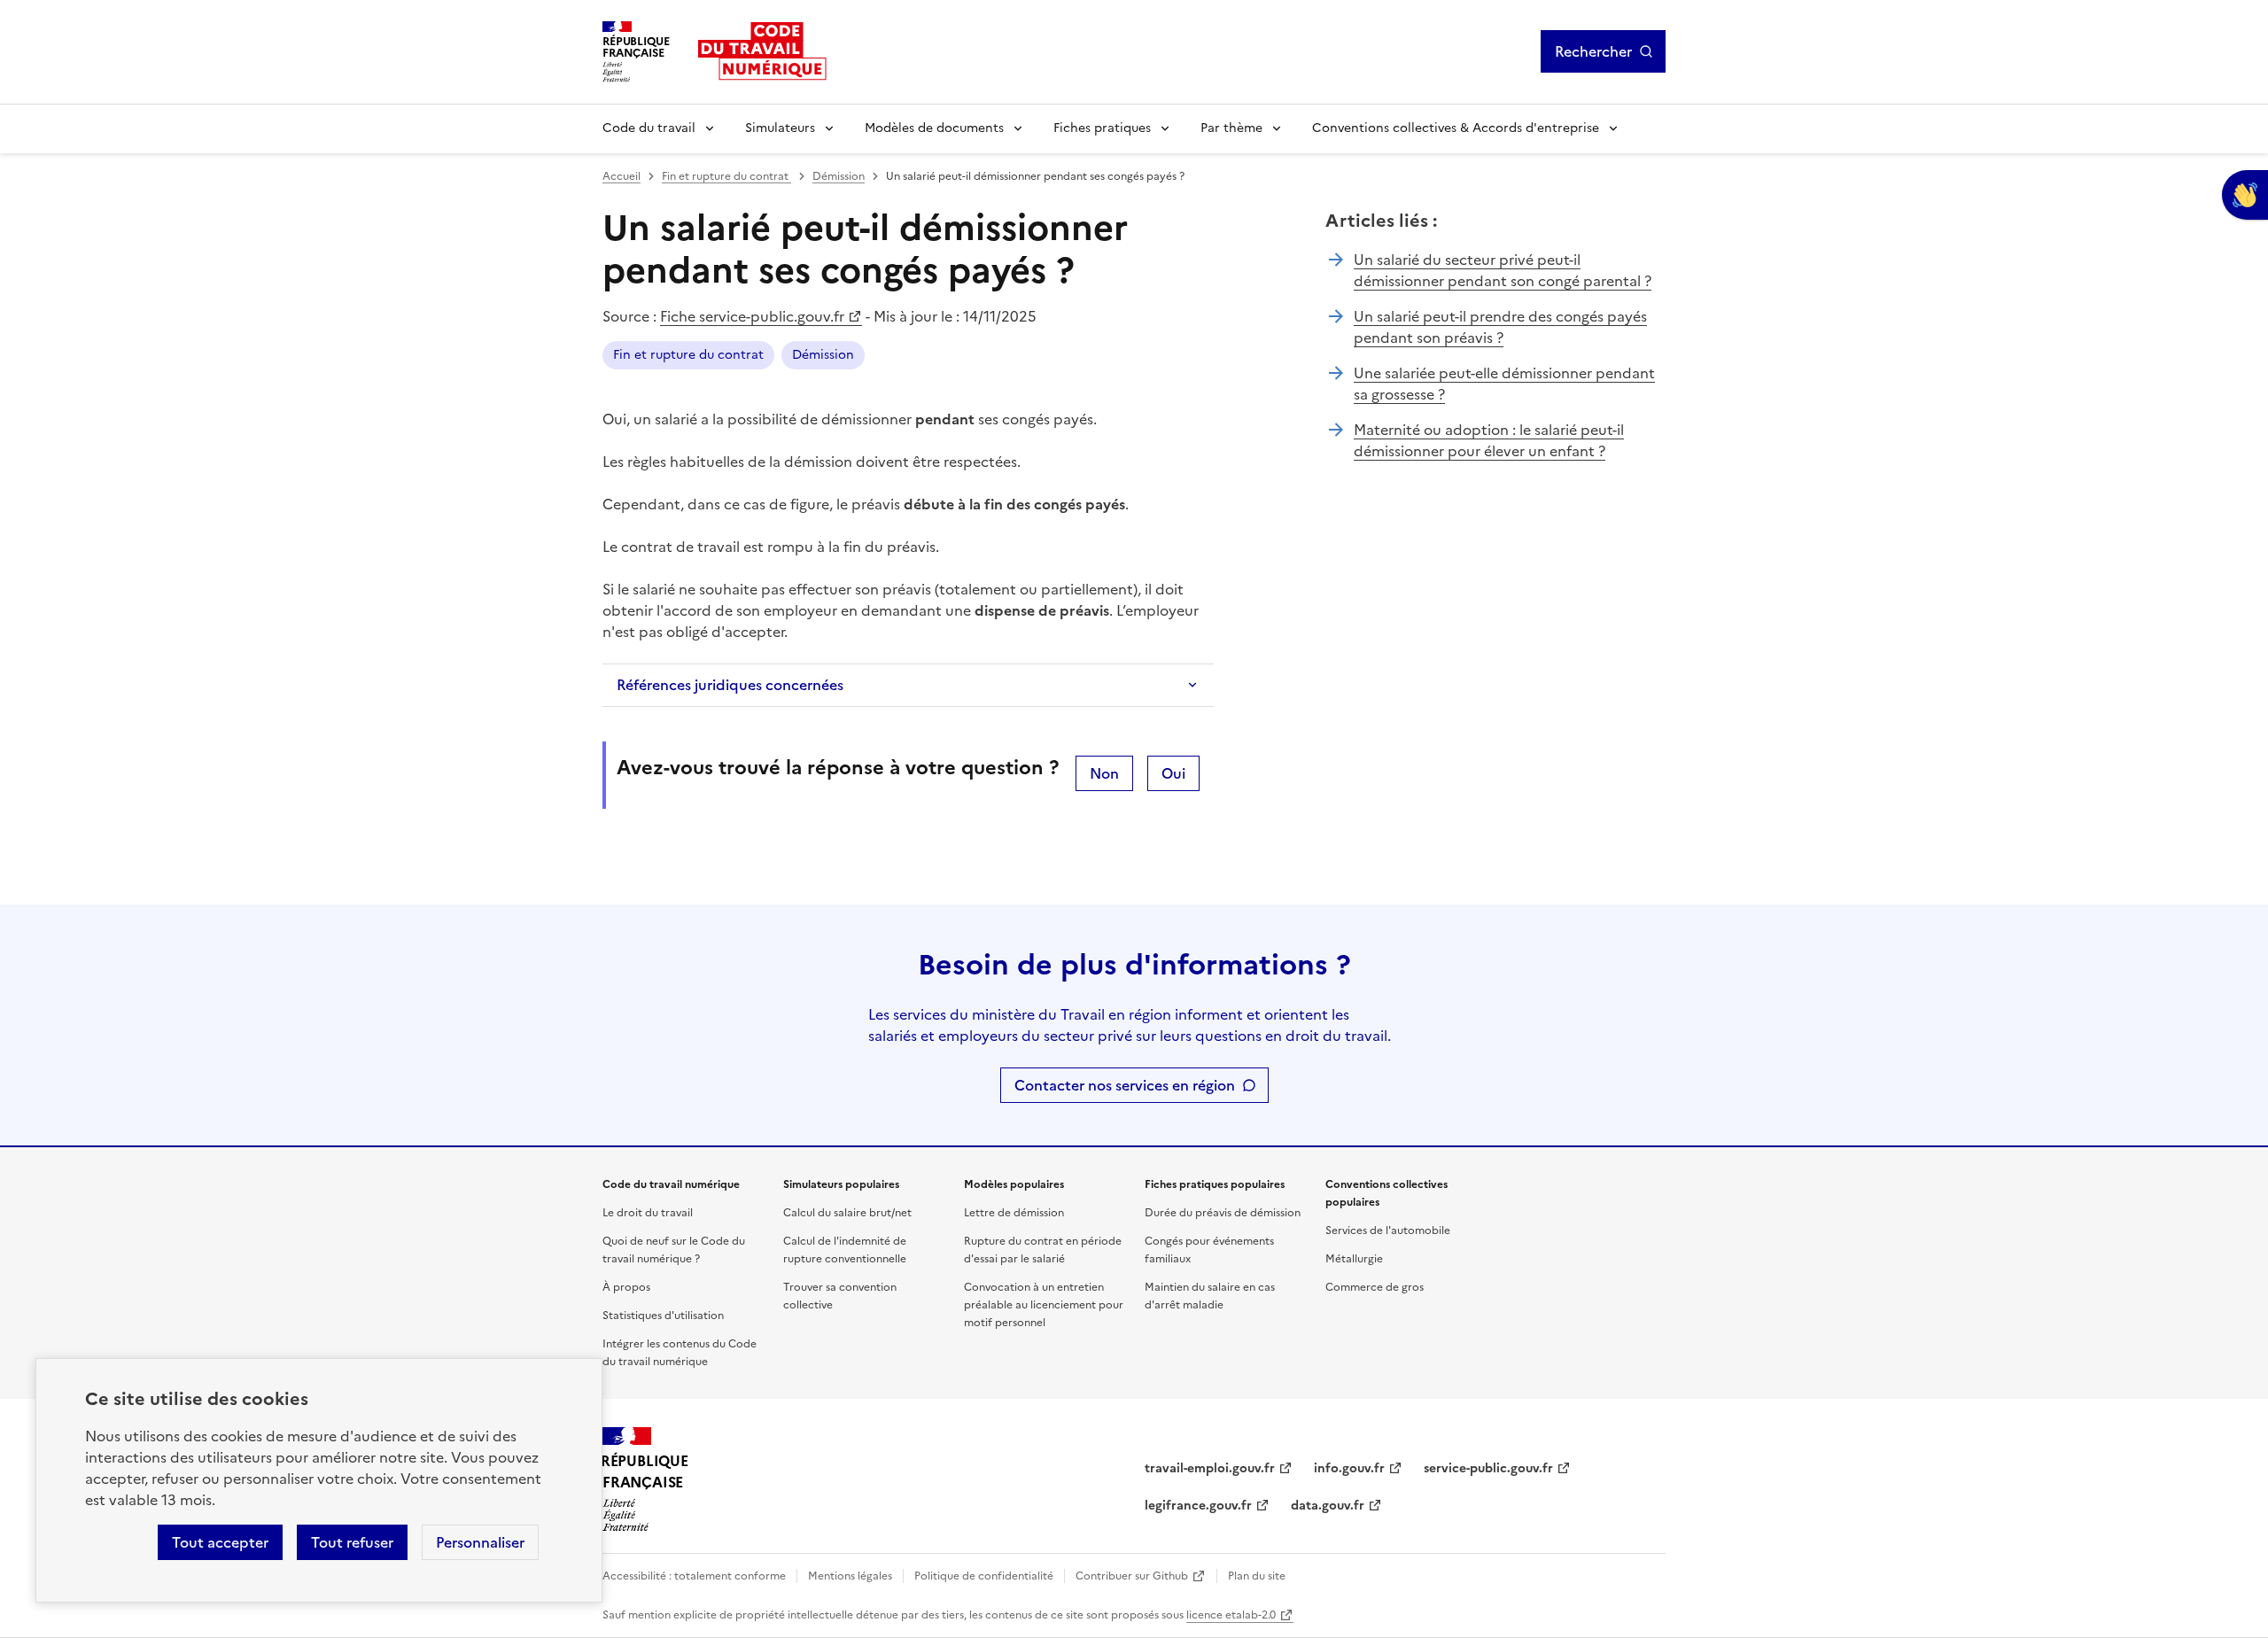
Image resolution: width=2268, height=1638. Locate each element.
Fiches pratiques (1102, 128)
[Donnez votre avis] (2245, 195)
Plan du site (1257, 1576)
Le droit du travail (648, 1213)
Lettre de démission (1014, 1213)
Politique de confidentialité (984, 1576)
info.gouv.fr (1349, 1468)
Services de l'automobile (1388, 1230)
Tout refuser (352, 1542)
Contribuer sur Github (1132, 1576)
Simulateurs (780, 128)
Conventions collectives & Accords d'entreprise (1456, 128)
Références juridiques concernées (730, 685)
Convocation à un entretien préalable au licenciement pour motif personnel (1044, 1305)
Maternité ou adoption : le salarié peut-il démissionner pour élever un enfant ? (1489, 440)
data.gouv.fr (1328, 1506)
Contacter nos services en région (1125, 1085)
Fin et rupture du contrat (726, 176)
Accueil (621, 176)
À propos (626, 1287)
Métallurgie (1354, 1259)
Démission (839, 176)
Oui (1173, 773)
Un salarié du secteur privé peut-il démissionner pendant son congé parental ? (1503, 270)
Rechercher (1593, 51)
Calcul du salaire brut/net (847, 1213)
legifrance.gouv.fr (1198, 1506)
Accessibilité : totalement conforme (694, 1576)
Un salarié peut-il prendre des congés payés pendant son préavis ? (1500, 327)
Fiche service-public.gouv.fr (752, 316)
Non (1104, 773)
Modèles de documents (934, 128)
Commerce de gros (1375, 1287)
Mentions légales (850, 1576)
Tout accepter (220, 1542)
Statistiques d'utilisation (663, 1316)
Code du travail (649, 128)
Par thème (1231, 128)
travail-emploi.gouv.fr (1210, 1468)
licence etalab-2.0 (1231, 1615)
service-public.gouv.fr (1488, 1468)
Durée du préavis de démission (1223, 1213)
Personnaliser (480, 1542)
